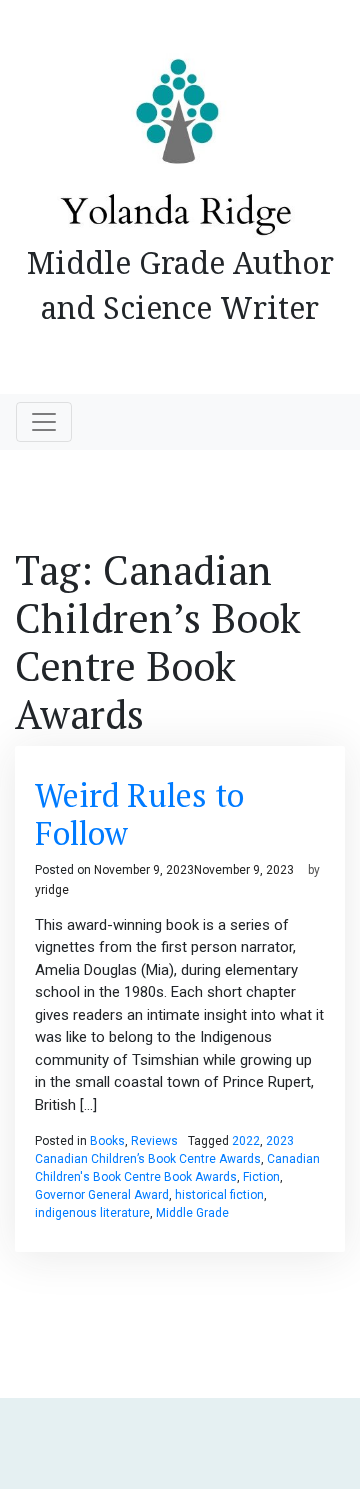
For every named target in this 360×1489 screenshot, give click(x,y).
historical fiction (219, 1195)
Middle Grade (192, 1213)
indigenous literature (92, 1213)
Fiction (261, 1177)
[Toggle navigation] (44, 422)
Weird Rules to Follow (139, 814)
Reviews (154, 1141)
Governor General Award (102, 1195)
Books (107, 1141)
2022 (246, 1141)
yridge (52, 890)
